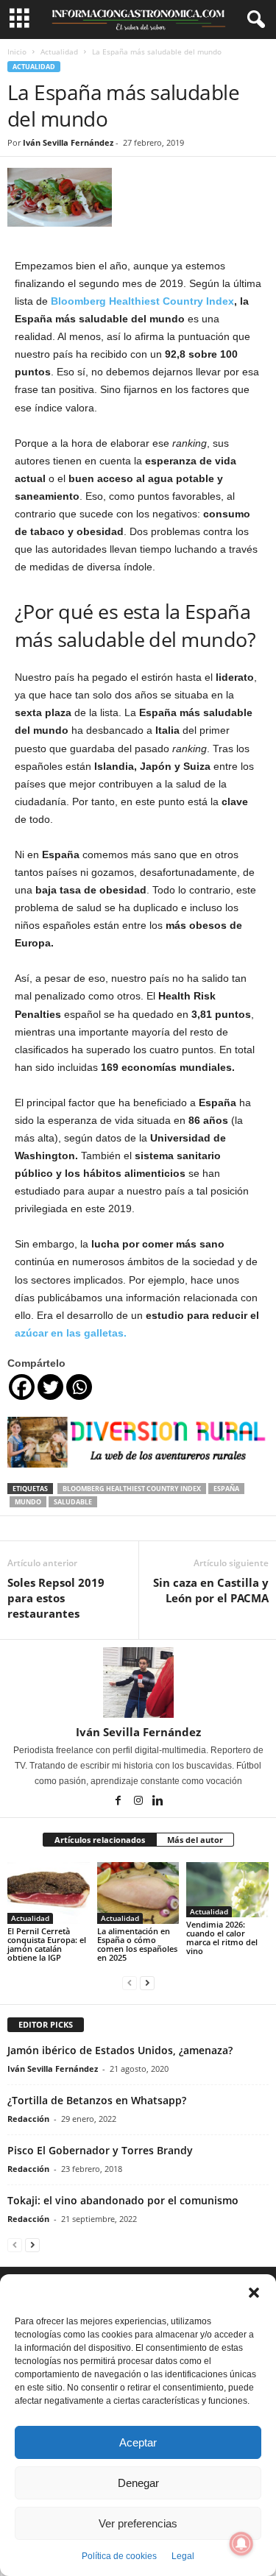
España (226, 1489)
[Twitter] (50, 1387)
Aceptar (138, 2442)
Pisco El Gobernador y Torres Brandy (100, 2150)
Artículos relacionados (100, 1840)
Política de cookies (119, 2556)
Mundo (28, 1502)
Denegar (138, 2483)
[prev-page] (130, 1982)
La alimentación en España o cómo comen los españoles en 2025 (137, 1944)
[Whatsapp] (79, 1387)
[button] (254, 2293)
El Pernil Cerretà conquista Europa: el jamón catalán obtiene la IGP (47, 1944)
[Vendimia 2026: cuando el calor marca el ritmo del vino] (227, 1889)
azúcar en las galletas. (71, 1333)
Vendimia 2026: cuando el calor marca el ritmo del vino (222, 1938)
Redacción (28, 2119)
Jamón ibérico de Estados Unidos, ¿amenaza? (120, 2050)
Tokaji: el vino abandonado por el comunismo (123, 2200)
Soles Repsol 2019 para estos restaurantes (56, 1598)
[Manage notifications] (241, 2544)
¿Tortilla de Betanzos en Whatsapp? (97, 2100)
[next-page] (147, 1982)
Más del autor (195, 1840)
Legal (183, 2556)
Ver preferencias (138, 2523)
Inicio (17, 52)
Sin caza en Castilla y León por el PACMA (211, 1590)
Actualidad (59, 52)
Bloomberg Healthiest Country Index (142, 301)
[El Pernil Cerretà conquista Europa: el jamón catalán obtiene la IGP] (49, 1893)
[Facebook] (22, 1387)
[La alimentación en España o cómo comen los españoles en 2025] (138, 1893)
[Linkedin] (158, 1802)
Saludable (73, 1502)
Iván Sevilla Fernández (68, 142)
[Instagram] (139, 1802)
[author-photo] (138, 1682)
